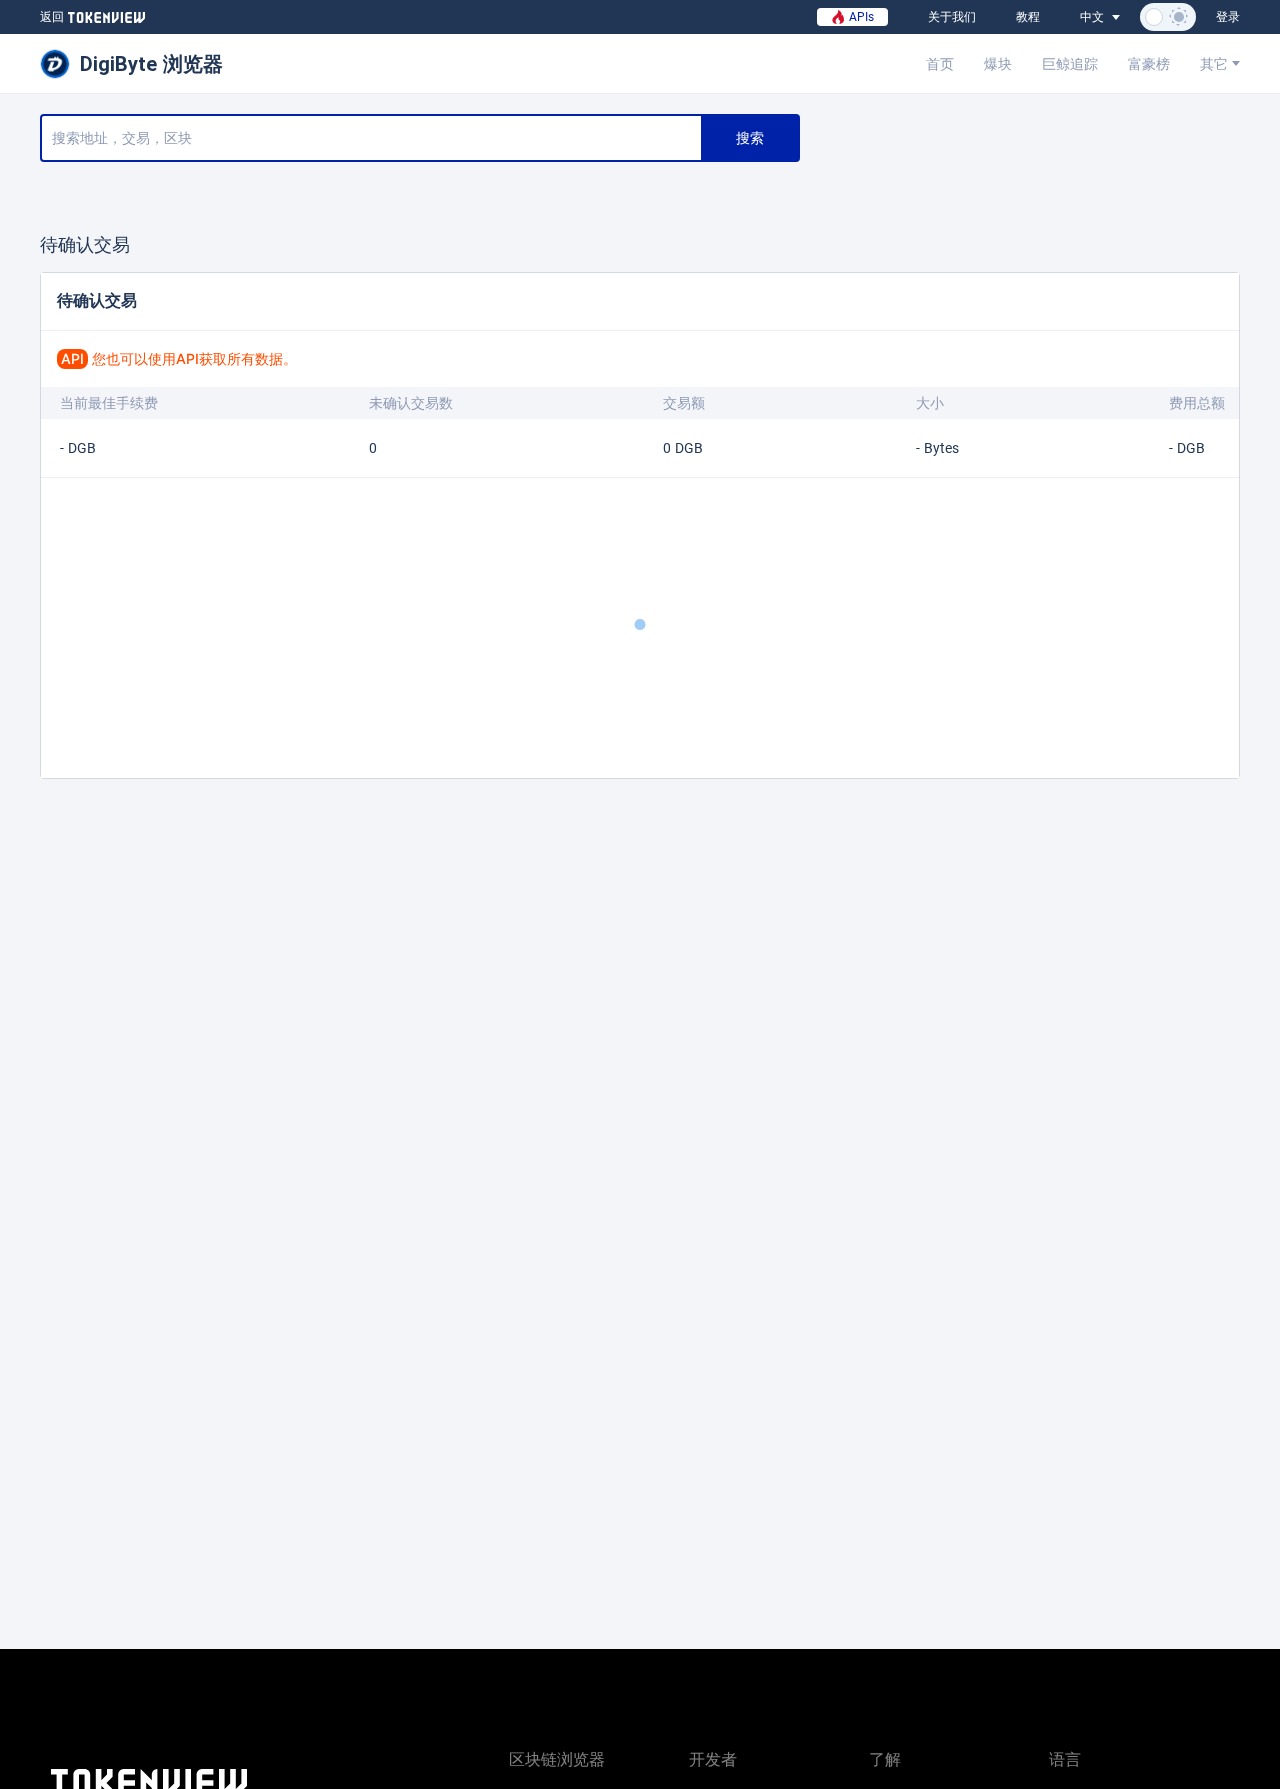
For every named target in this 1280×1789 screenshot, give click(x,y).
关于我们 (952, 17)
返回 (52, 17)
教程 (1028, 17)
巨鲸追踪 (1070, 64)
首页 (940, 64)
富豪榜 (1149, 64)
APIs (859, 17)
